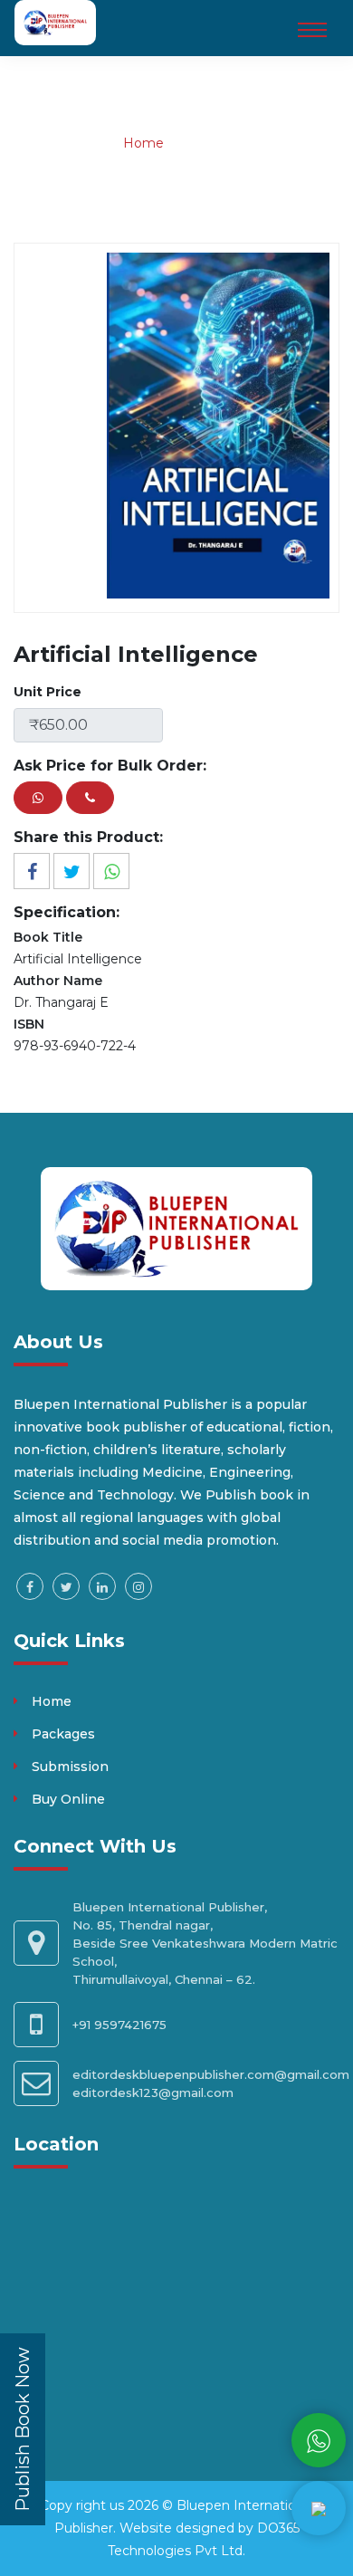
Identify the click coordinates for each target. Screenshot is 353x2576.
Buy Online (68, 1799)
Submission (70, 1767)
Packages (63, 1734)
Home (143, 143)
